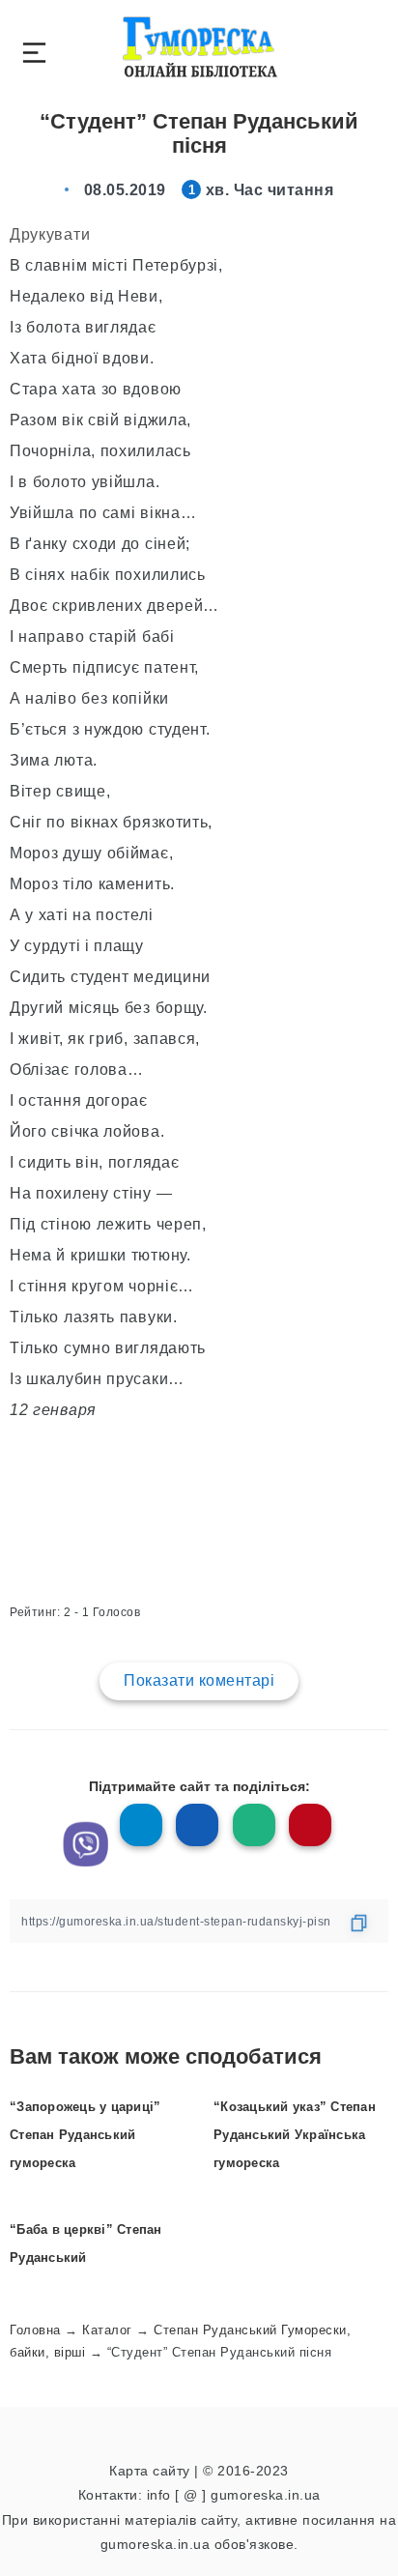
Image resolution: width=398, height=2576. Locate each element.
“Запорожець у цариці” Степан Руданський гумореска (85, 2135)
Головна (35, 2330)
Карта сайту (150, 2471)
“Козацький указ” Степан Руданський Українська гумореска (295, 2135)
